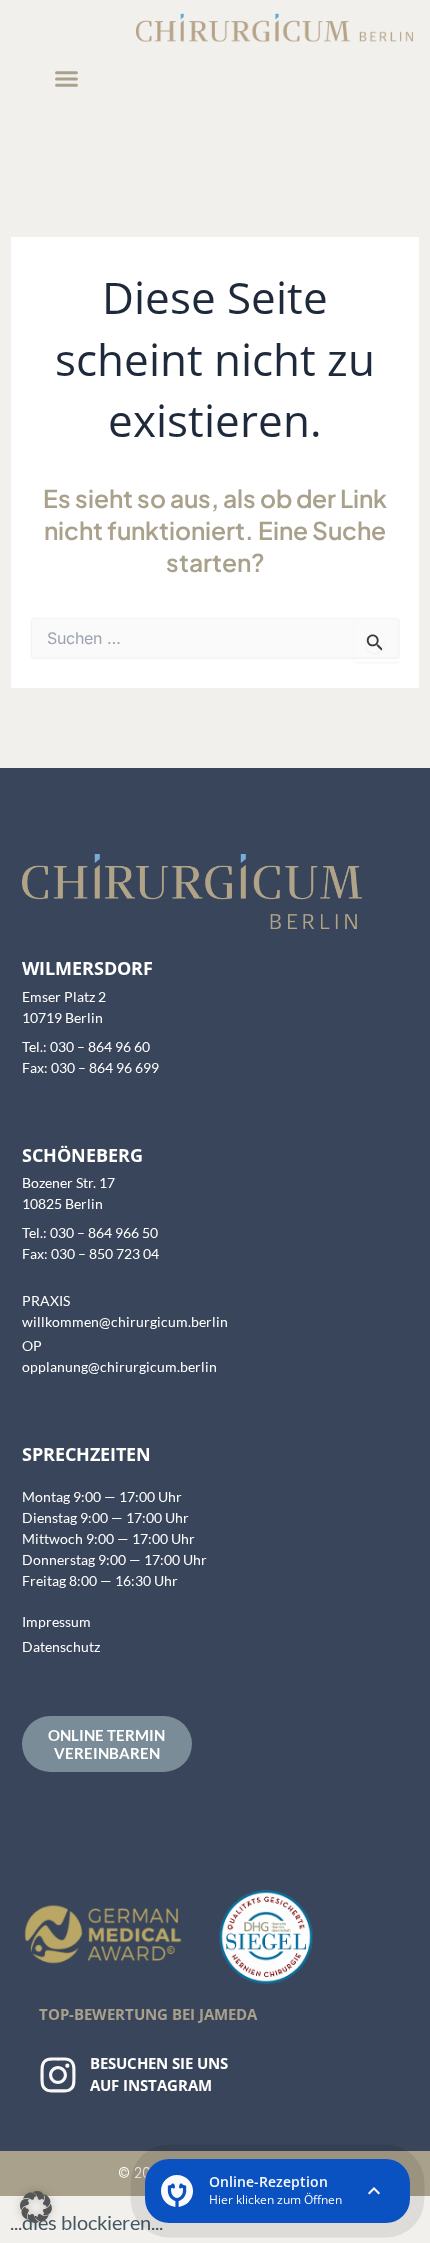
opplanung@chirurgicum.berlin (119, 1366)
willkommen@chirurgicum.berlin (125, 1321)
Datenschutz (61, 1646)
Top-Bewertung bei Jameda (148, 2014)
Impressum (56, 1621)
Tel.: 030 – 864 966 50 (90, 1232)
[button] (67, 79)
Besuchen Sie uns (159, 2063)
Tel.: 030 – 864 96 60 (86, 1046)
